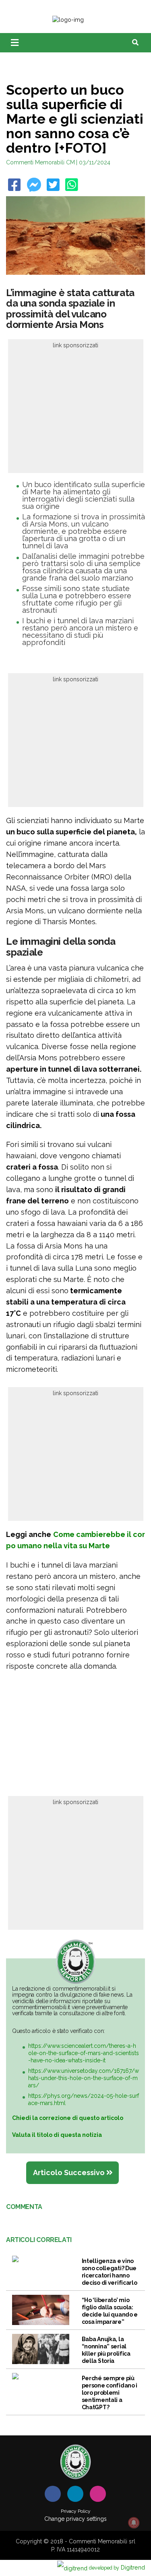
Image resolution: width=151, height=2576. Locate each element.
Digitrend (117, 2567)
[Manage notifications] (134, 2523)
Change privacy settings (75, 2519)
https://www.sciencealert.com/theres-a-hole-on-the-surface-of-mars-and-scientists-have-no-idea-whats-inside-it (84, 2053)
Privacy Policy (76, 2511)
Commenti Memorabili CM (40, 162)
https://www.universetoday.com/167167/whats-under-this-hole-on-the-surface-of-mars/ (84, 2078)
